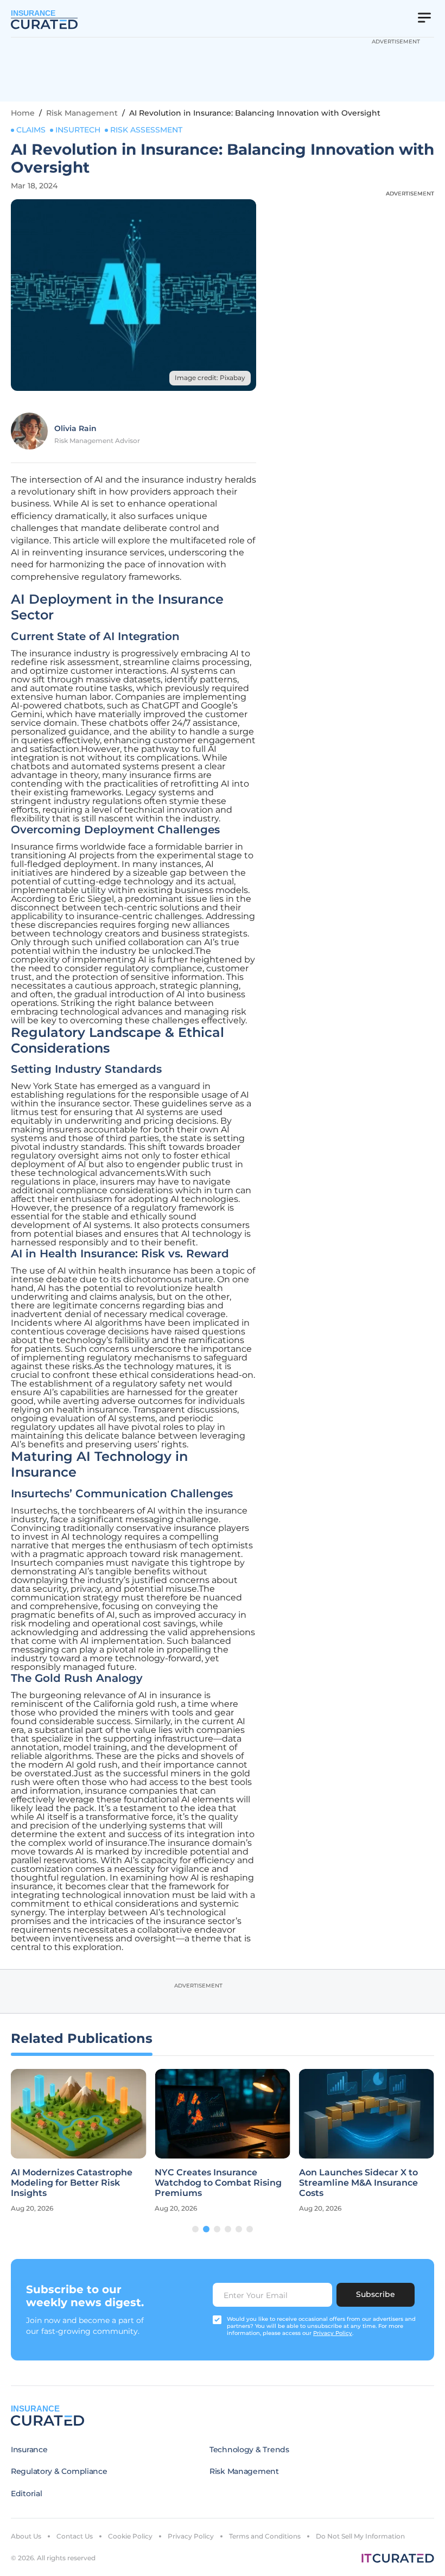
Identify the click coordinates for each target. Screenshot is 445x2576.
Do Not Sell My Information (360, 2536)
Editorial (26, 2493)
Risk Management (82, 113)
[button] (195, 2229)
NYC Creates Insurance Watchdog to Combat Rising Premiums (218, 2183)
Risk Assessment (146, 130)
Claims (31, 130)
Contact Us (75, 2536)
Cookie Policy (130, 2536)
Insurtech (78, 130)
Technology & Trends (249, 2450)
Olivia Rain (75, 428)
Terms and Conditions (265, 2536)
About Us (26, 2536)
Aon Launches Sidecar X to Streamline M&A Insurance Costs (358, 2183)
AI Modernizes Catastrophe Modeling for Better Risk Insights (72, 2183)
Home (23, 113)
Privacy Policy (191, 2536)
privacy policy (333, 2333)
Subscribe (376, 2294)
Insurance (29, 2450)
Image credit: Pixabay (210, 378)
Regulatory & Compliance (59, 2471)
